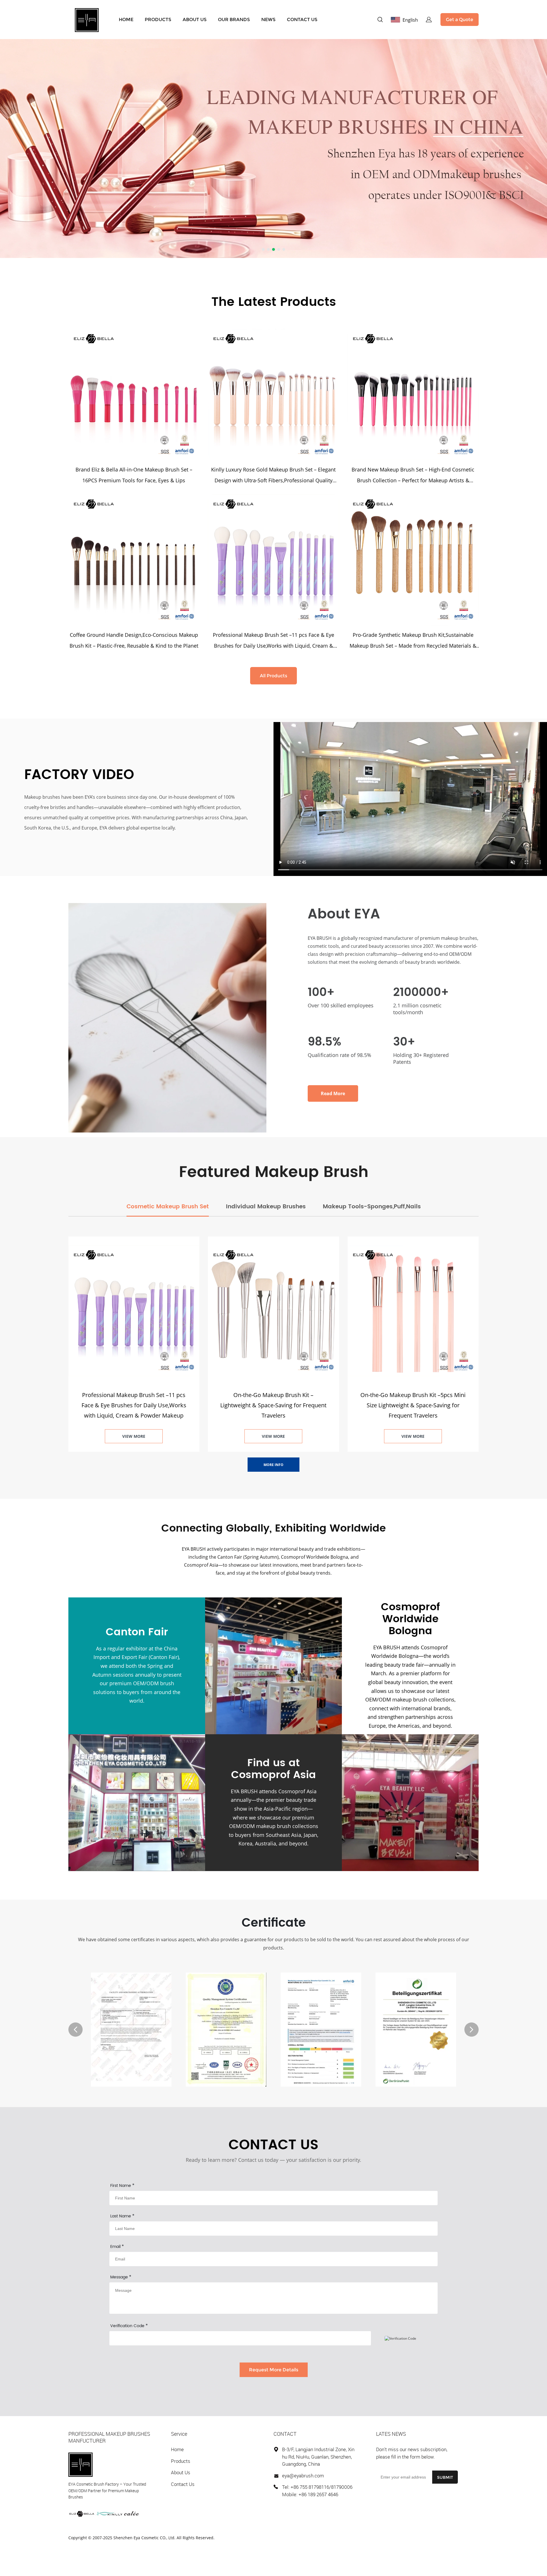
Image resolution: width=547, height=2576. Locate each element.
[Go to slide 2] (268, 249)
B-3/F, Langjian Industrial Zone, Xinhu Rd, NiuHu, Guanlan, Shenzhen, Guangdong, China (318, 2457)
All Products (273, 676)
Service (179, 2434)
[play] (410, 799)
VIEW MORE (134, 1436)
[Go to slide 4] (279, 249)
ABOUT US (195, 20)
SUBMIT (445, 2477)
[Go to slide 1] (263, 249)
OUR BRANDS (234, 20)
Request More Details (274, 2370)
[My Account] (429, 20)
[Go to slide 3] (273, 249)
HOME (126, 20)
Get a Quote (460, 20)
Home (177, 2449)
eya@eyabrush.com (303, 2476)
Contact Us (183, 2484)
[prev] (75, 2030)
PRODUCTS (158, 20)
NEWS (268, 20)
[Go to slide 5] (284, 249)
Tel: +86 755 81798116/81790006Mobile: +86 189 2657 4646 (317, 2491)
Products (181, 2461)
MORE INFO (273, 1465)
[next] (472, 2030)
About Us (181, 2472)
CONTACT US (302, 20)
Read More (333, 1093)
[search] (380, 20)
